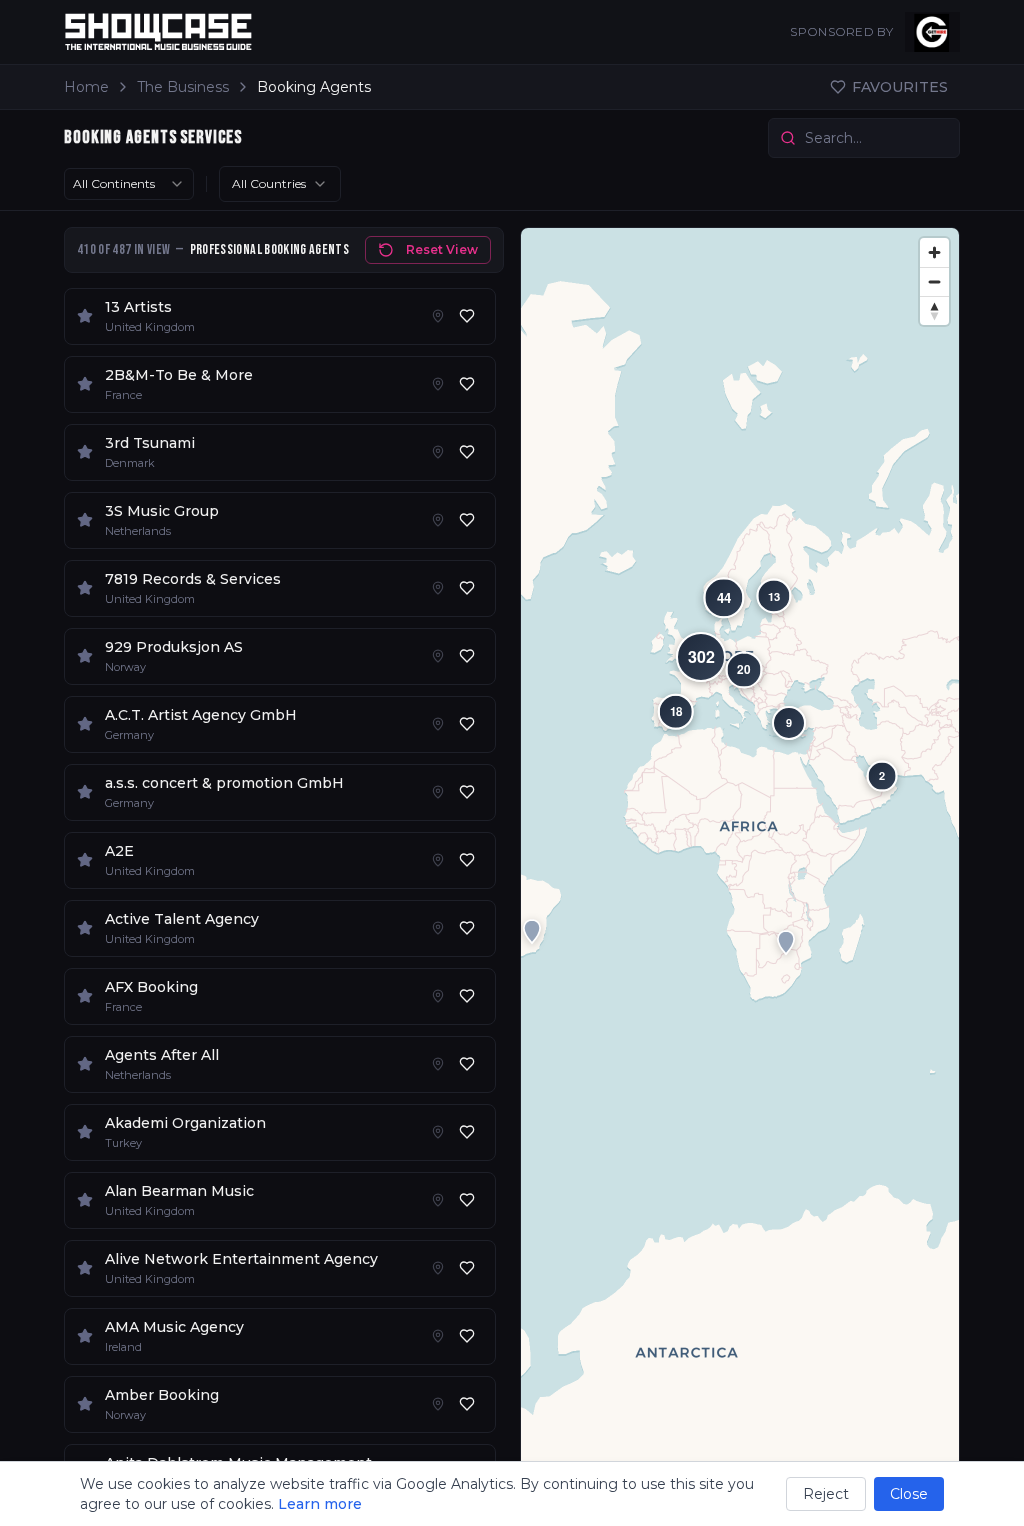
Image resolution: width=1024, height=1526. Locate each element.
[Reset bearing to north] (934, 310)
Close (909, 1494)
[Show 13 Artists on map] (438, 316)
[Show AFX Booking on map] (438, 996)
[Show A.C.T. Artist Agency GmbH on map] (438, 724)
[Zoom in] (934, 252)
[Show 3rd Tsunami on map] (438, 452)
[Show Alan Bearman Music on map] (438, 1200)
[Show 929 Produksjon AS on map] (438, 656)
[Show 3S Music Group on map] (438, 520)
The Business (183, 87)
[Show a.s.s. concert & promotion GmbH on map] (438, 792)
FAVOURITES (900, 87)
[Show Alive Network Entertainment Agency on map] (438, 1268)
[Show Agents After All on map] (438, 1064)
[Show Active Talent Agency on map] (438, 928)
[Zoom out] (934, 281)
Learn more (320, 1504)
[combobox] (129, 184)
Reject (826, 1494)
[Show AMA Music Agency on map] (438, 1336)
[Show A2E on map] (438, 860)
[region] (740, 868)
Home (86, 87)
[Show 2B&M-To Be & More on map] (438, 384)
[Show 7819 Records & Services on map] (438, 588)
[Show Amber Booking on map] (438, 1404)
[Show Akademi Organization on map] (438, 1132)
